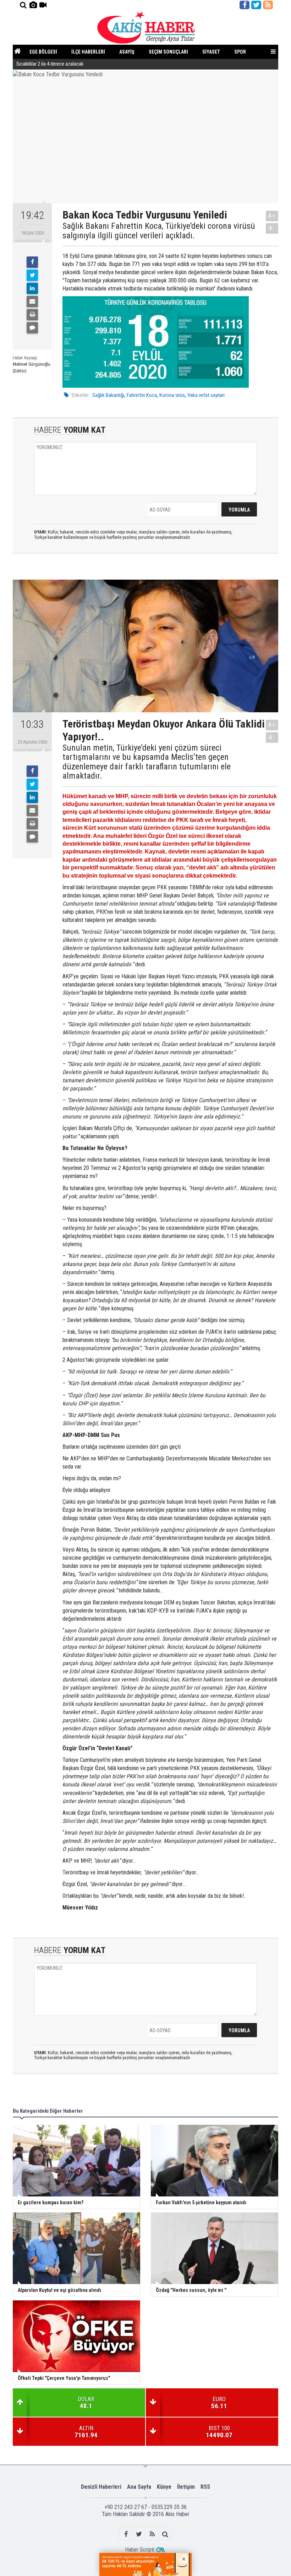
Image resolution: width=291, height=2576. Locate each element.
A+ (272, 216)
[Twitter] (32, 275)
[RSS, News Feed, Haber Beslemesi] (268, 5)
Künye (164, 2487)
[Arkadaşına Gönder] (32, 302)
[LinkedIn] (32, 288)
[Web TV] (43, 5)
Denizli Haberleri (101, 2487)
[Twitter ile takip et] (256, 5)
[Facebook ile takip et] (245, 5)
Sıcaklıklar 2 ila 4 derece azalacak (50, 64)
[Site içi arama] (23, 5)
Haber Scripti (140, 2550)
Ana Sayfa (139, 2487)
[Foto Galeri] (33, 5)
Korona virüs (172, 395)
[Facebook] (32, 262)
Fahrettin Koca (142, 395)
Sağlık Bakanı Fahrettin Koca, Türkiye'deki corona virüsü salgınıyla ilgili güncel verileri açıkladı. (159, 231)
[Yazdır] (32, 315)
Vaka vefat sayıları (206, 395)
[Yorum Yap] (32, 328)
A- (272, 228)
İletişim (186, 2487)
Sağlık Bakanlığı (108, 395)
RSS (205, 2487)
